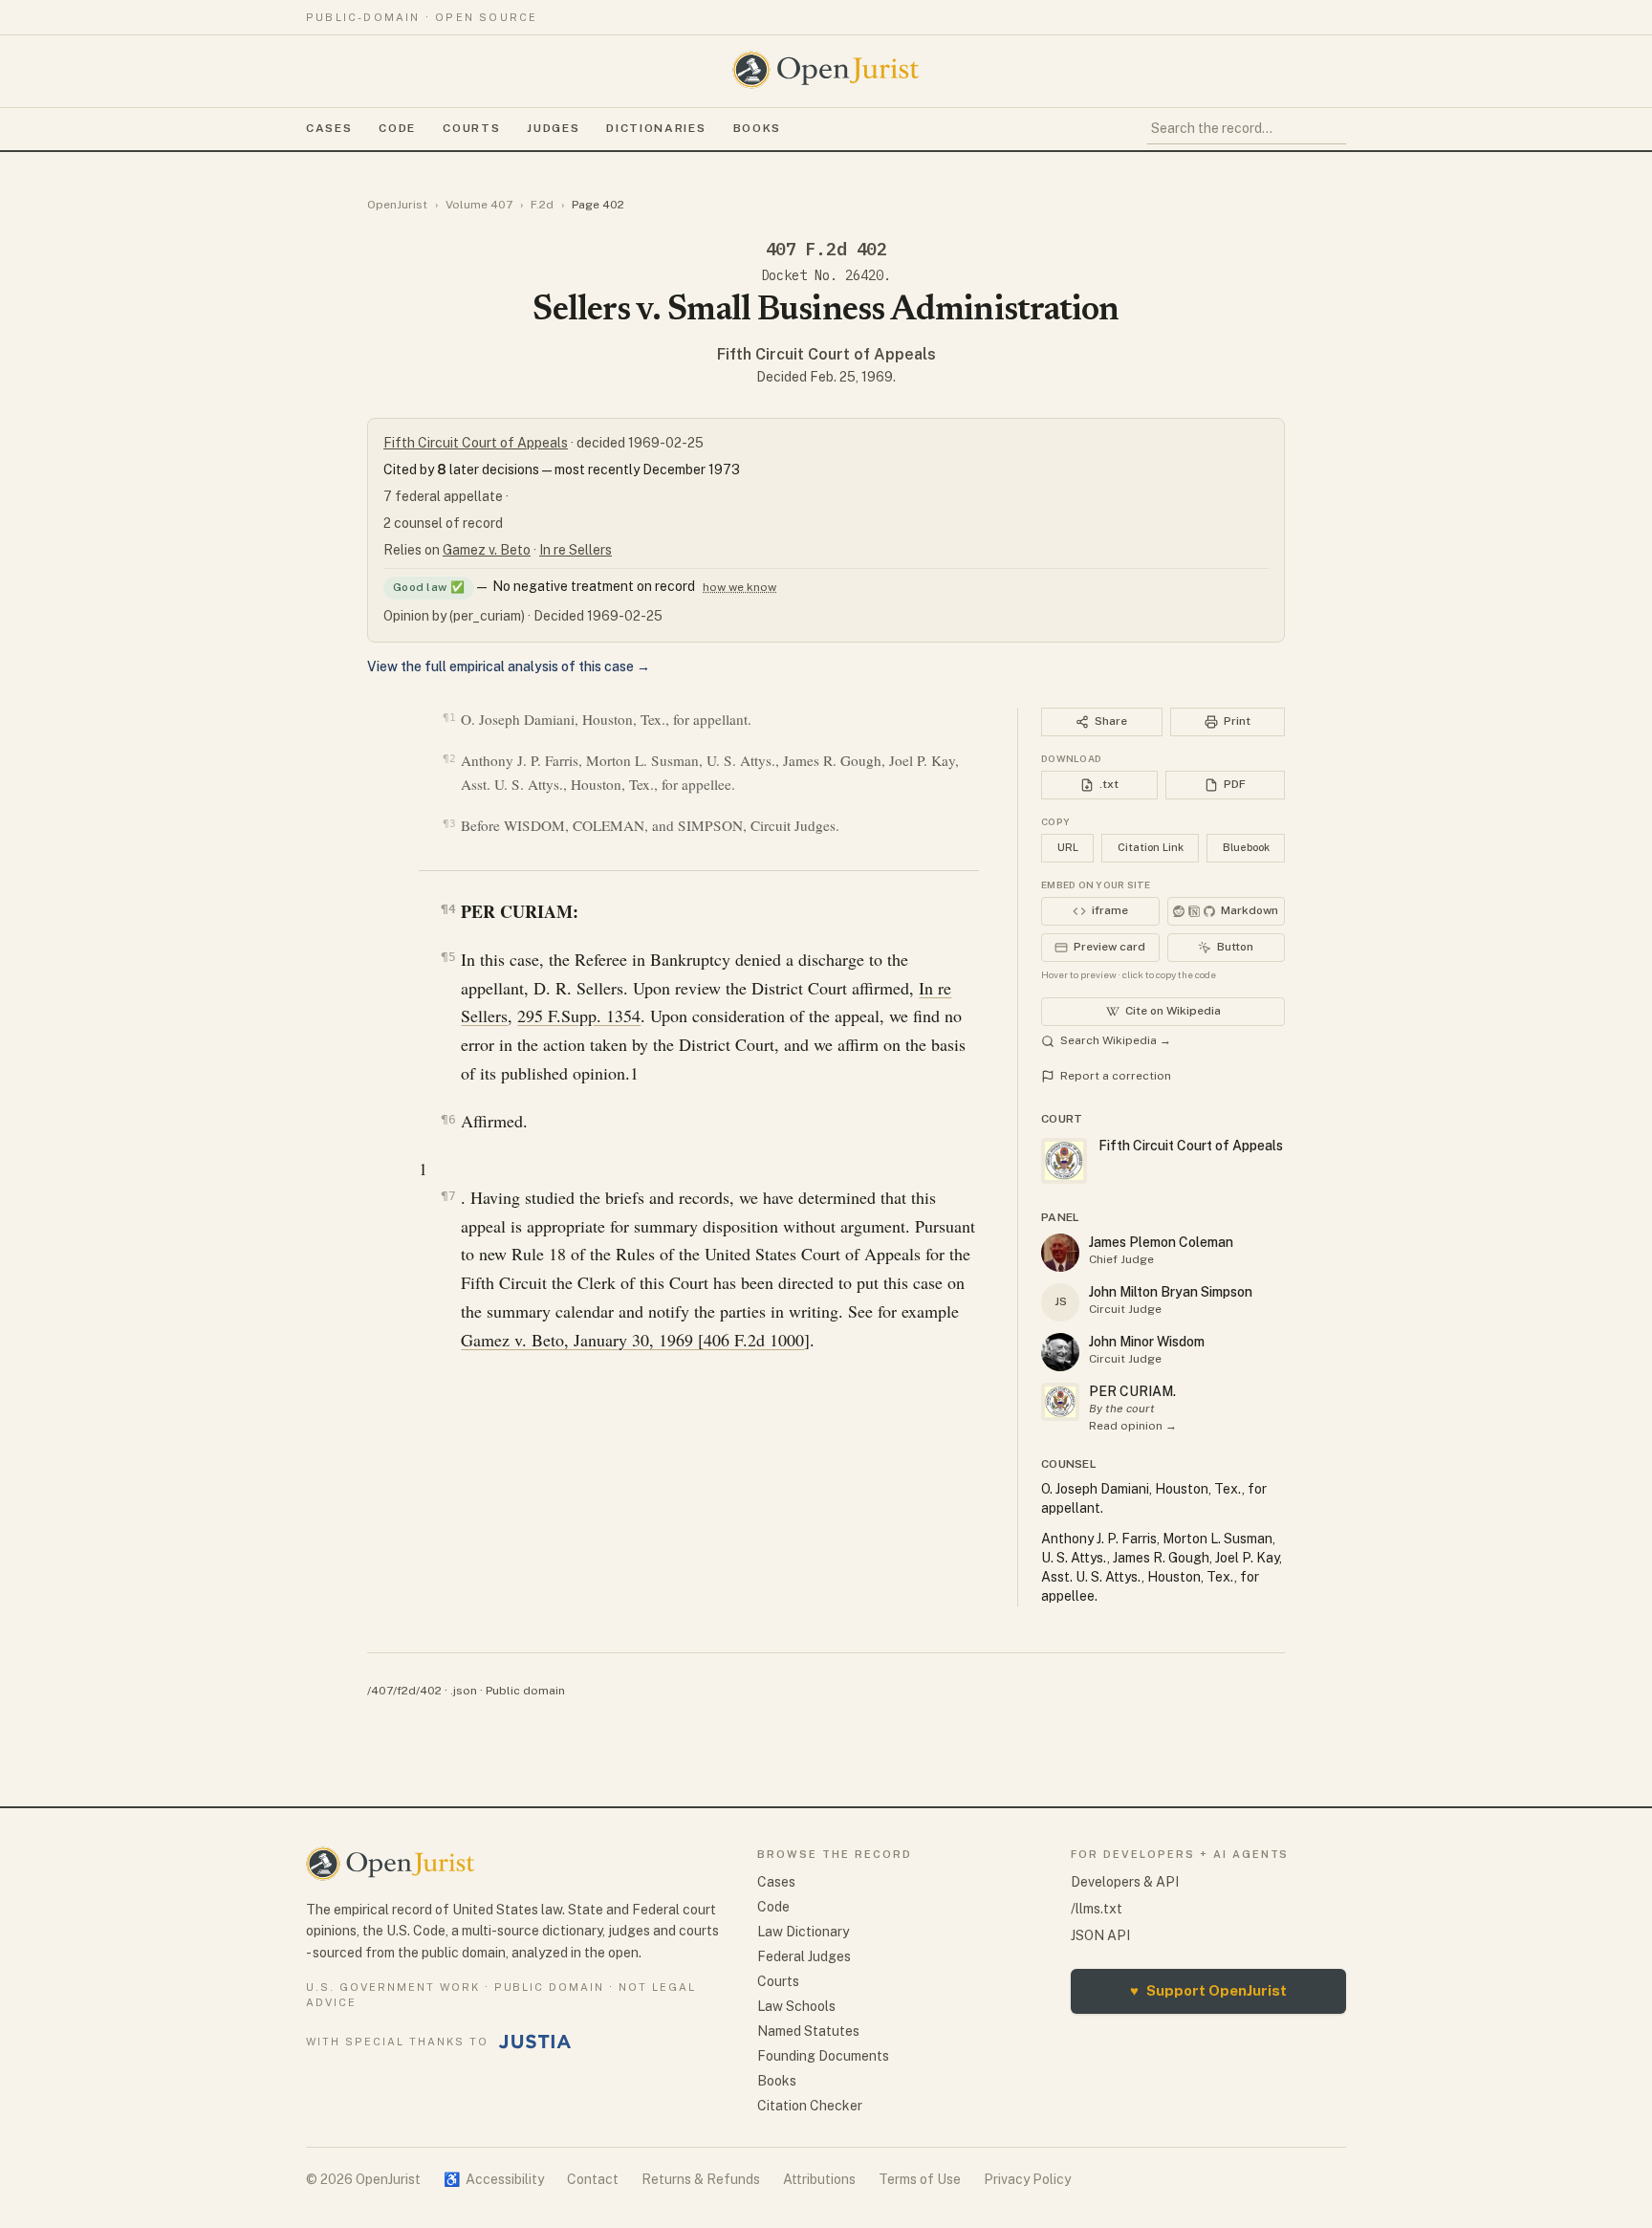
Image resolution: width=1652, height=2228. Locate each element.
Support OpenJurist (1208, 1990)
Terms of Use (920, 2179)
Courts (471, 128)
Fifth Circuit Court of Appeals (826, 354)
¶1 (449, 718)
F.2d (542, 205)
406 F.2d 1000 (754, 1340)
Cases (329, 128)
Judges (553, 128)
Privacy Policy (1027, 2179)
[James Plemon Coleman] (1060, 1253)
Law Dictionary (803, 1932)
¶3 (449, 824)
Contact (593, 2179)
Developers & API (1125, 1882)
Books (757, 128)
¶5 (448, 957)
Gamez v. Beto (487, 550)
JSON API (1100, 1935)
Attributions (819, 2179)
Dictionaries (656, 128)
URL (1068, 847)
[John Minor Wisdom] (1060, 1352)
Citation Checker (810, 2106)
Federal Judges (804, 1956)
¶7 (448, 1196)
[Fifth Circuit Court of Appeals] (1060, 1402)
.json (464, 1691)
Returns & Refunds (701, 2179)
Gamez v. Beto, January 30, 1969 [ (582, 1340)
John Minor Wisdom (1147, 1342)
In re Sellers (576, 550)
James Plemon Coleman (1161, 1242)
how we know (739, 587)
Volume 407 (479, 205)
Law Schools (796, 2006)
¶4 (448, 909)
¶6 (448, 1119)
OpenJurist (397, 205)
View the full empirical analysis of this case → (509, 666)
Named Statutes (808, 2031)
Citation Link (1151, 847)
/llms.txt (1097, 1909)
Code (397, 128)
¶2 (449, 759)
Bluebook (1246, 847)
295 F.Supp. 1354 (579, 1016)
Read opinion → (1133, 1426)
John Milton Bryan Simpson (1171, 1292)
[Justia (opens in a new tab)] (535, 2042)
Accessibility (494, 2179)
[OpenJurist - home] (826, 70)
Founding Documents (823, 2056)
